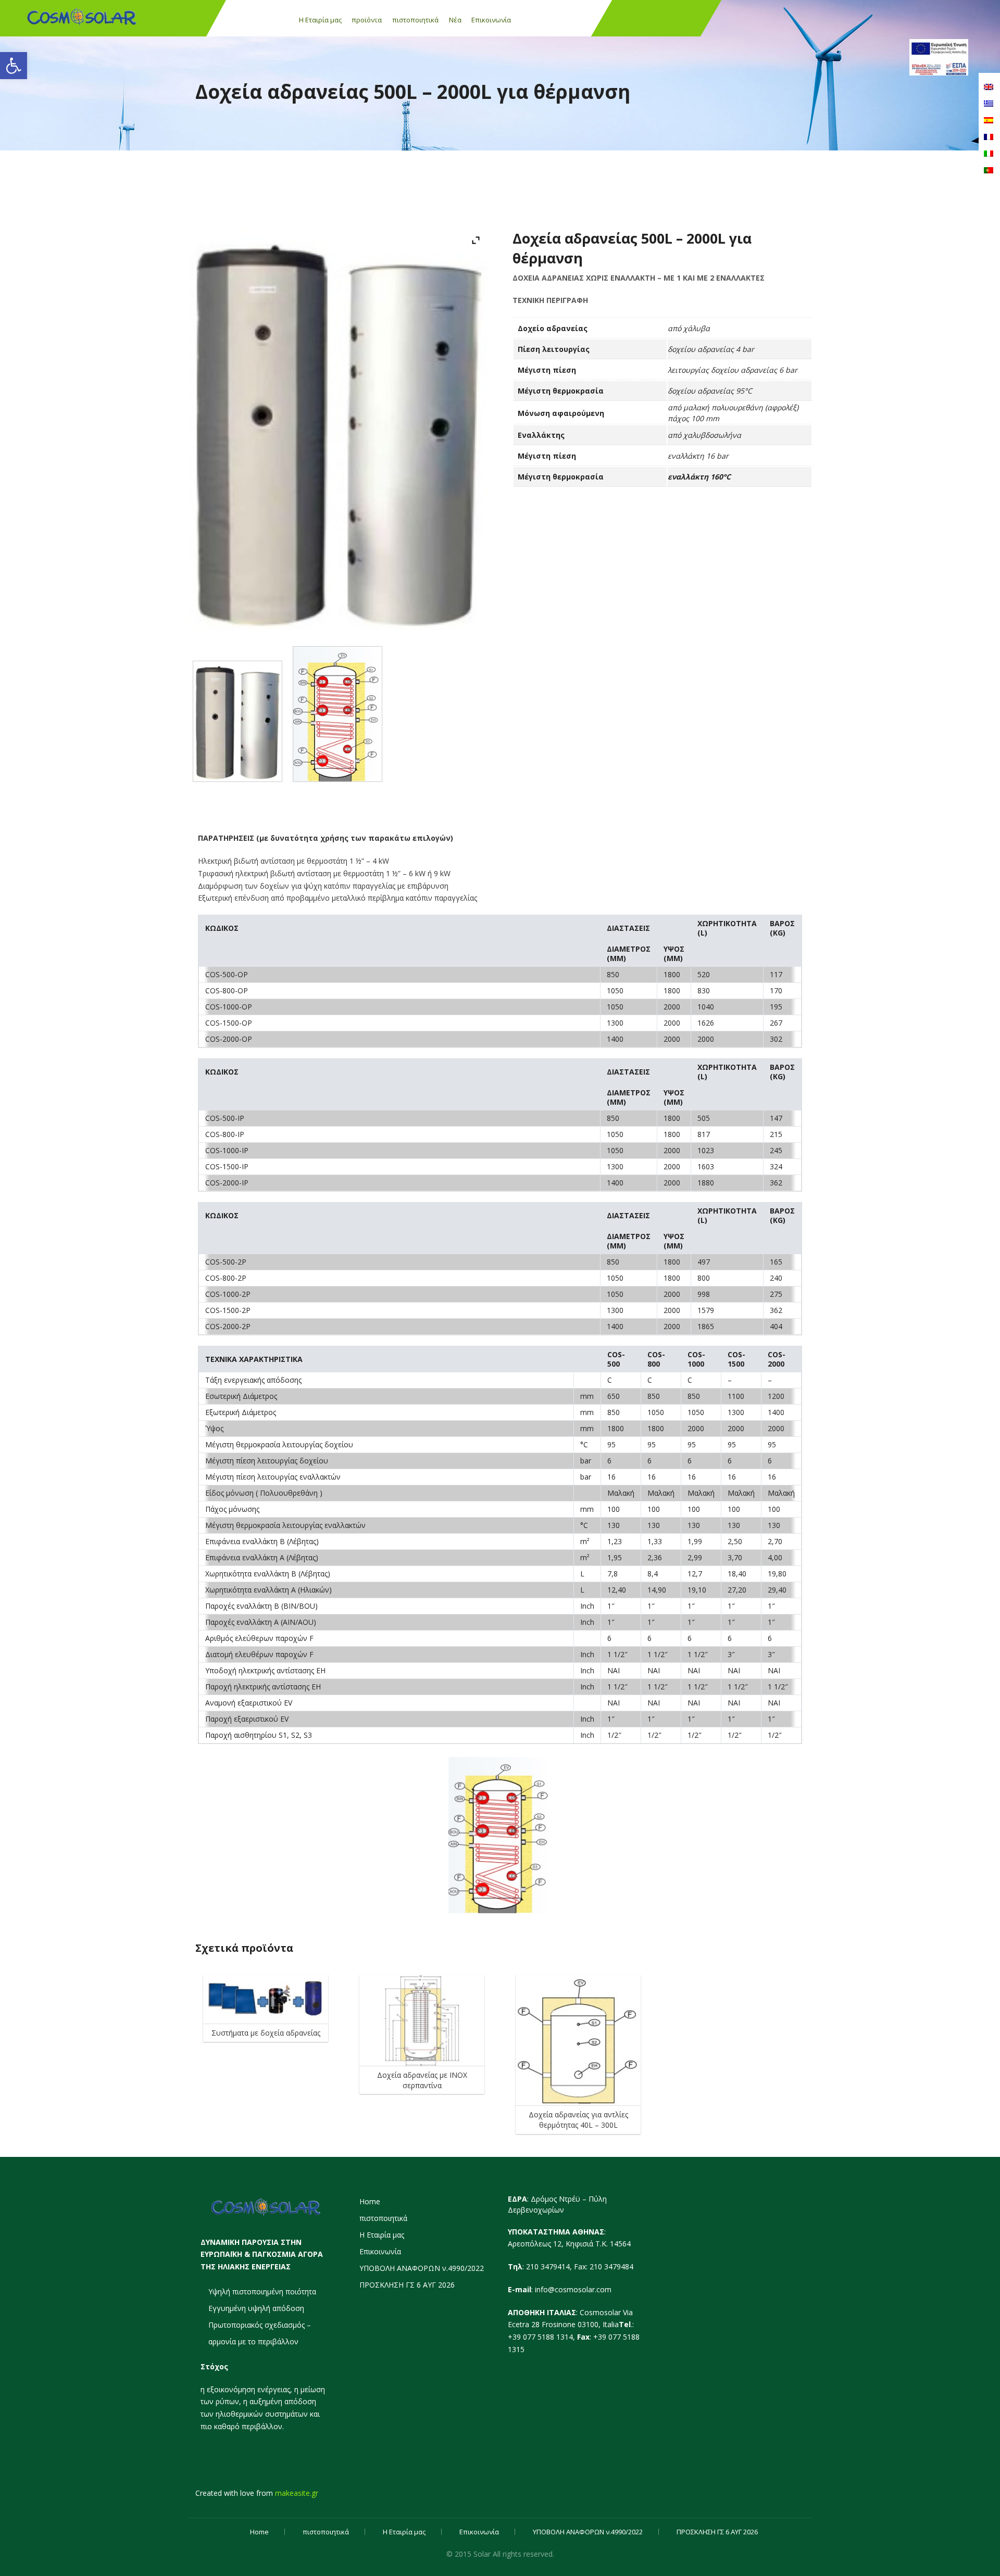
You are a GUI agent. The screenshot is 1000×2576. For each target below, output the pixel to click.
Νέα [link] (455, 20)
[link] (14, 66)
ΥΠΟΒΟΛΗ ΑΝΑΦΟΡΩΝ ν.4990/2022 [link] (422, 2268)
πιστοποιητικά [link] (415, 20)
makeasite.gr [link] (297, 2493)
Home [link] (370, 2201)
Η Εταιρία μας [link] (320, 20)
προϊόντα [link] (367, 20)
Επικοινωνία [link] (491, 20)
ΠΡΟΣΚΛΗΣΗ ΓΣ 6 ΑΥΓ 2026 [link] (407, 2285)
